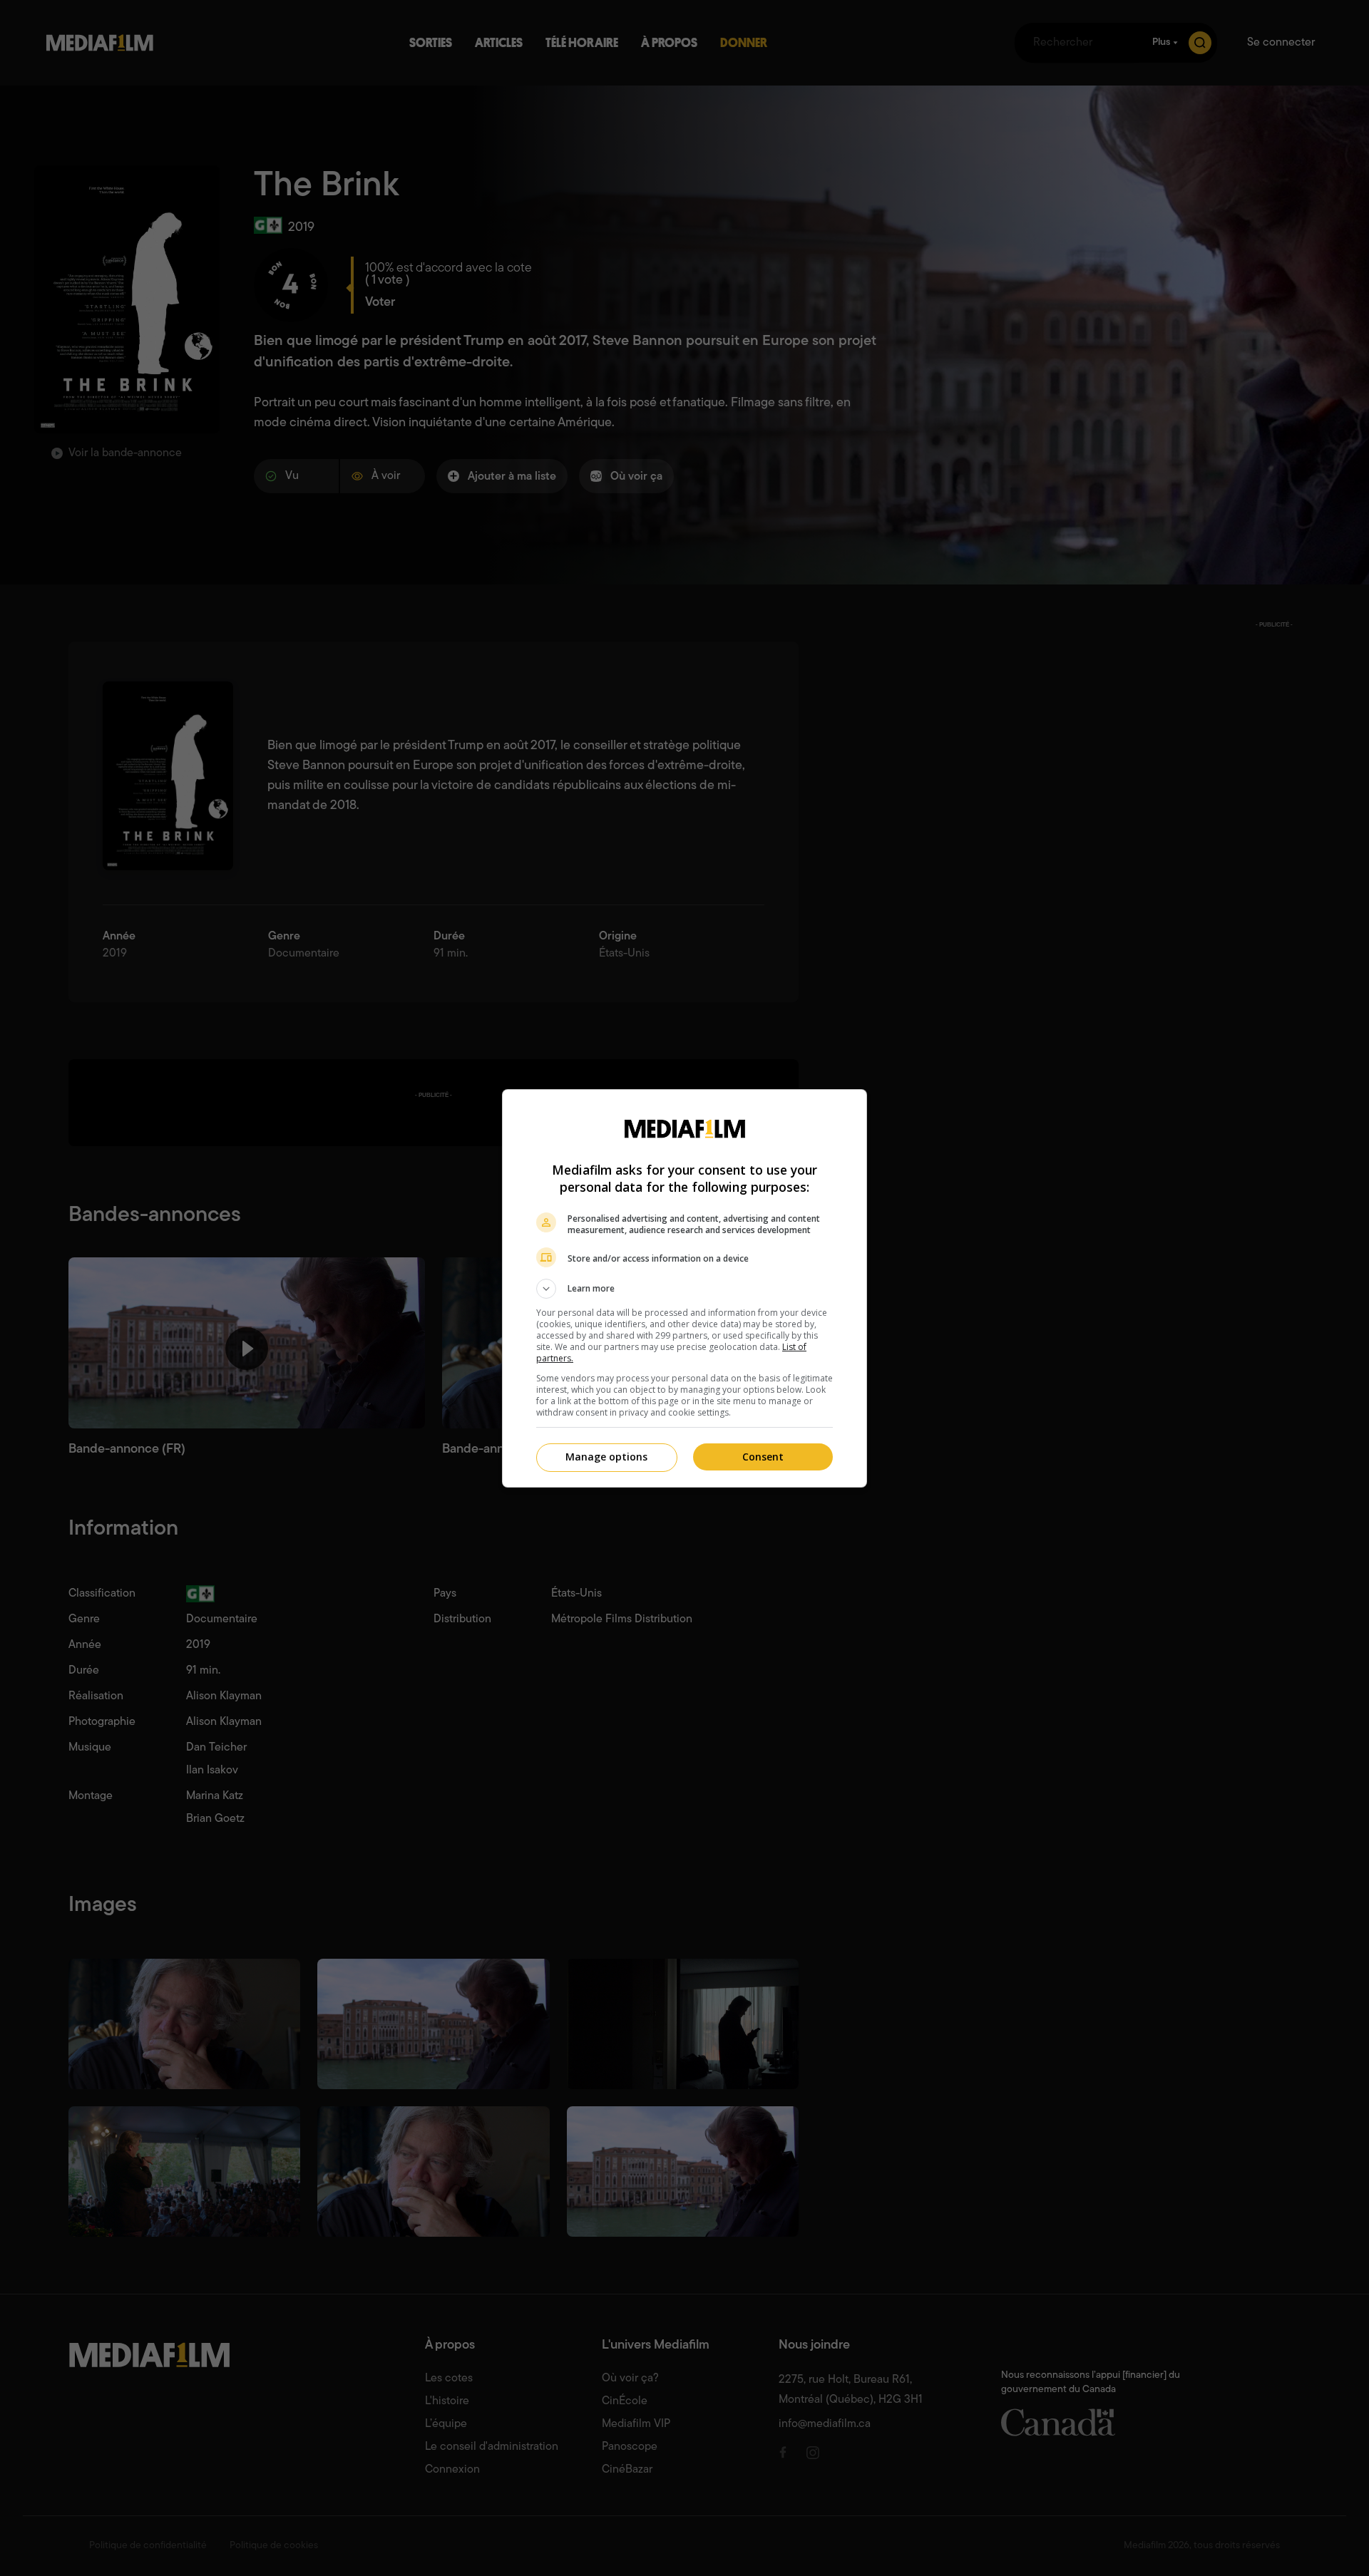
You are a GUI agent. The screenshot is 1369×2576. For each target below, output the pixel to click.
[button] (684, 1289)
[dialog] (684, 1288)
